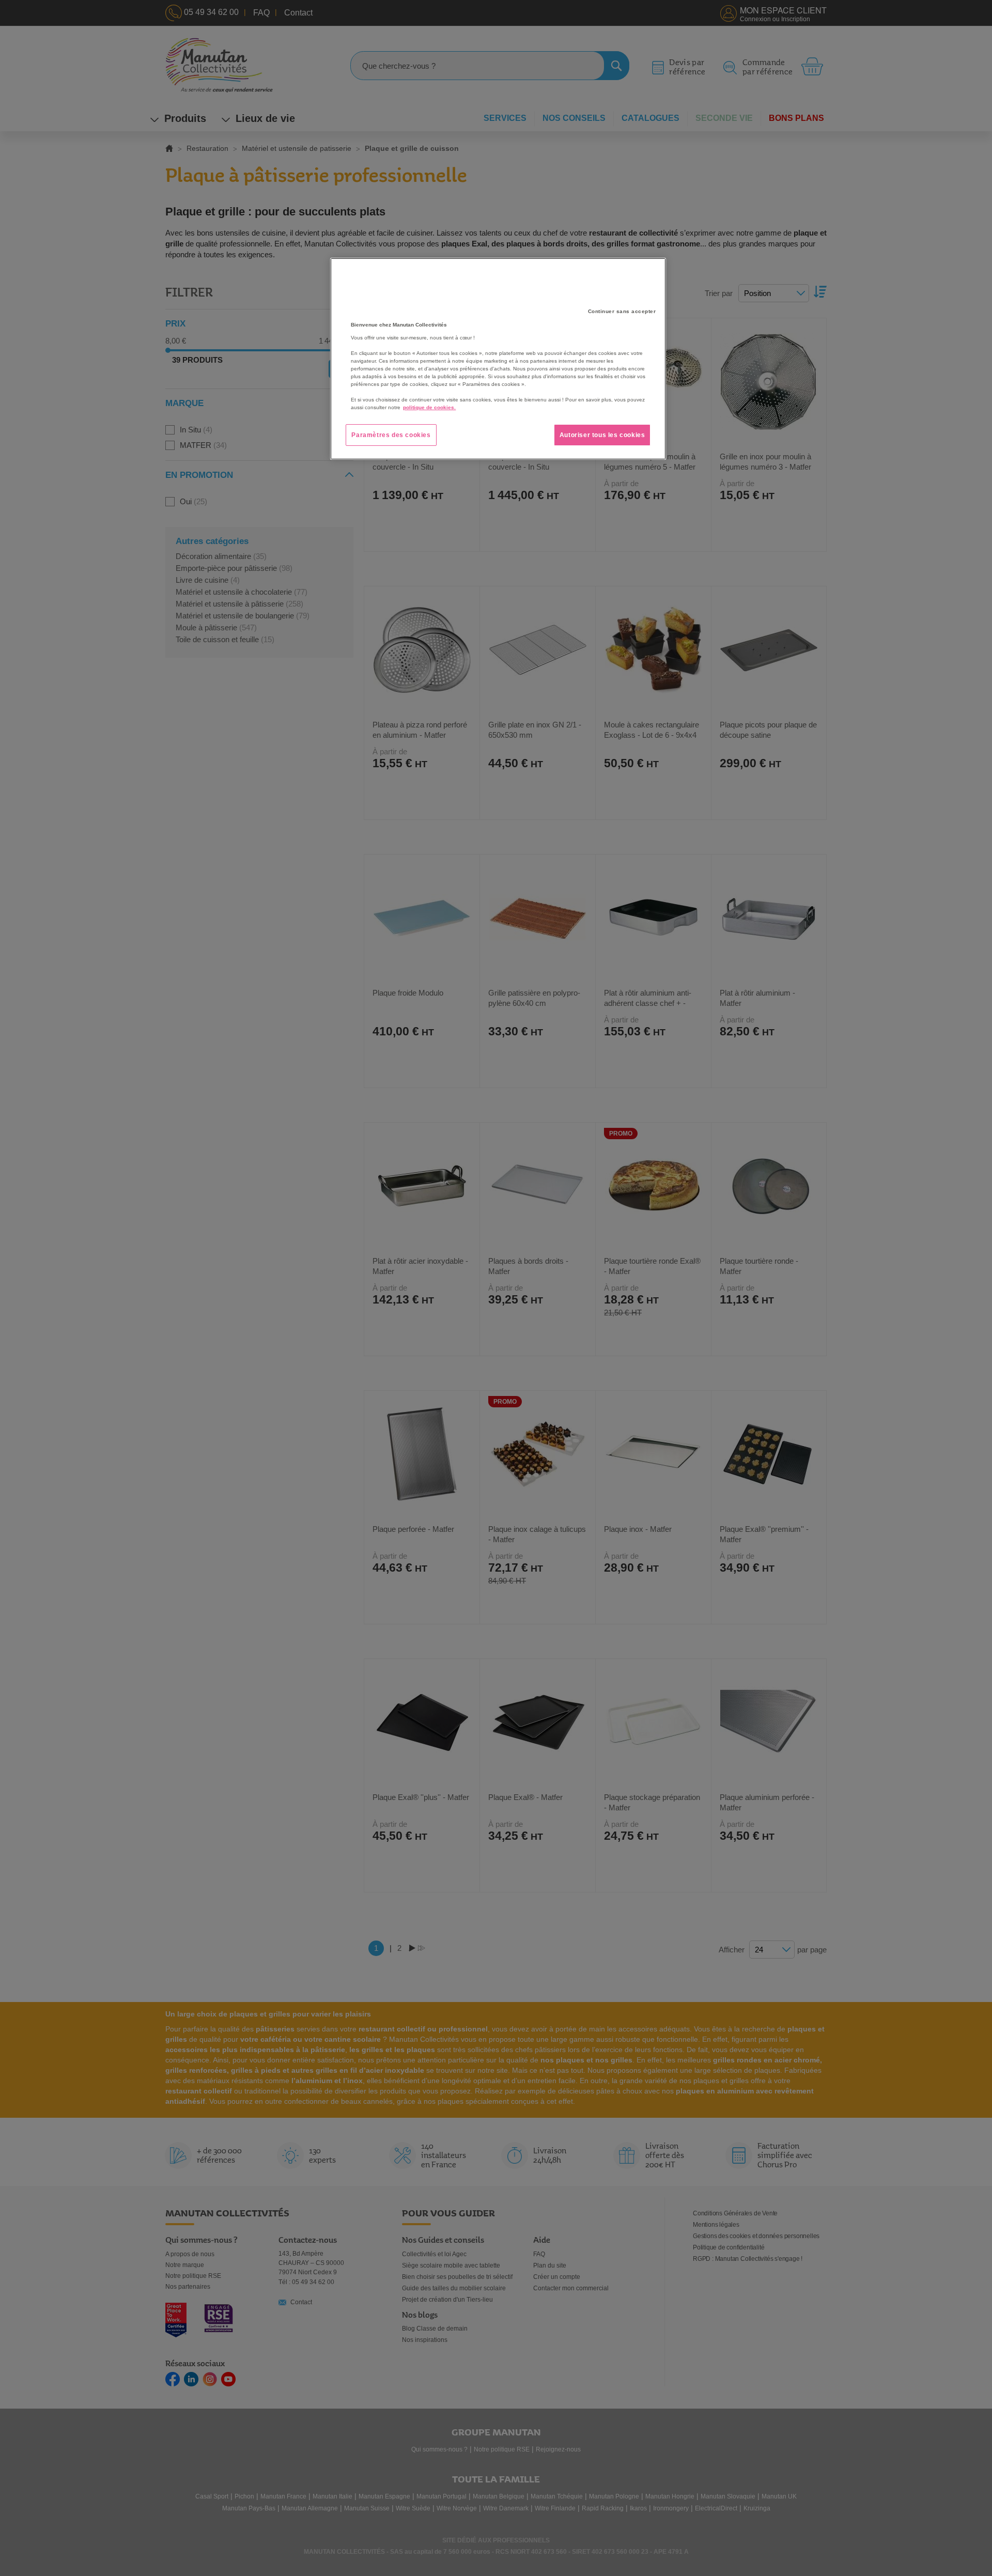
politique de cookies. (429, 407)
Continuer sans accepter (622, 311)
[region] (498, 359)
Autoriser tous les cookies (602, 435)
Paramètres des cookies (391, 435)
